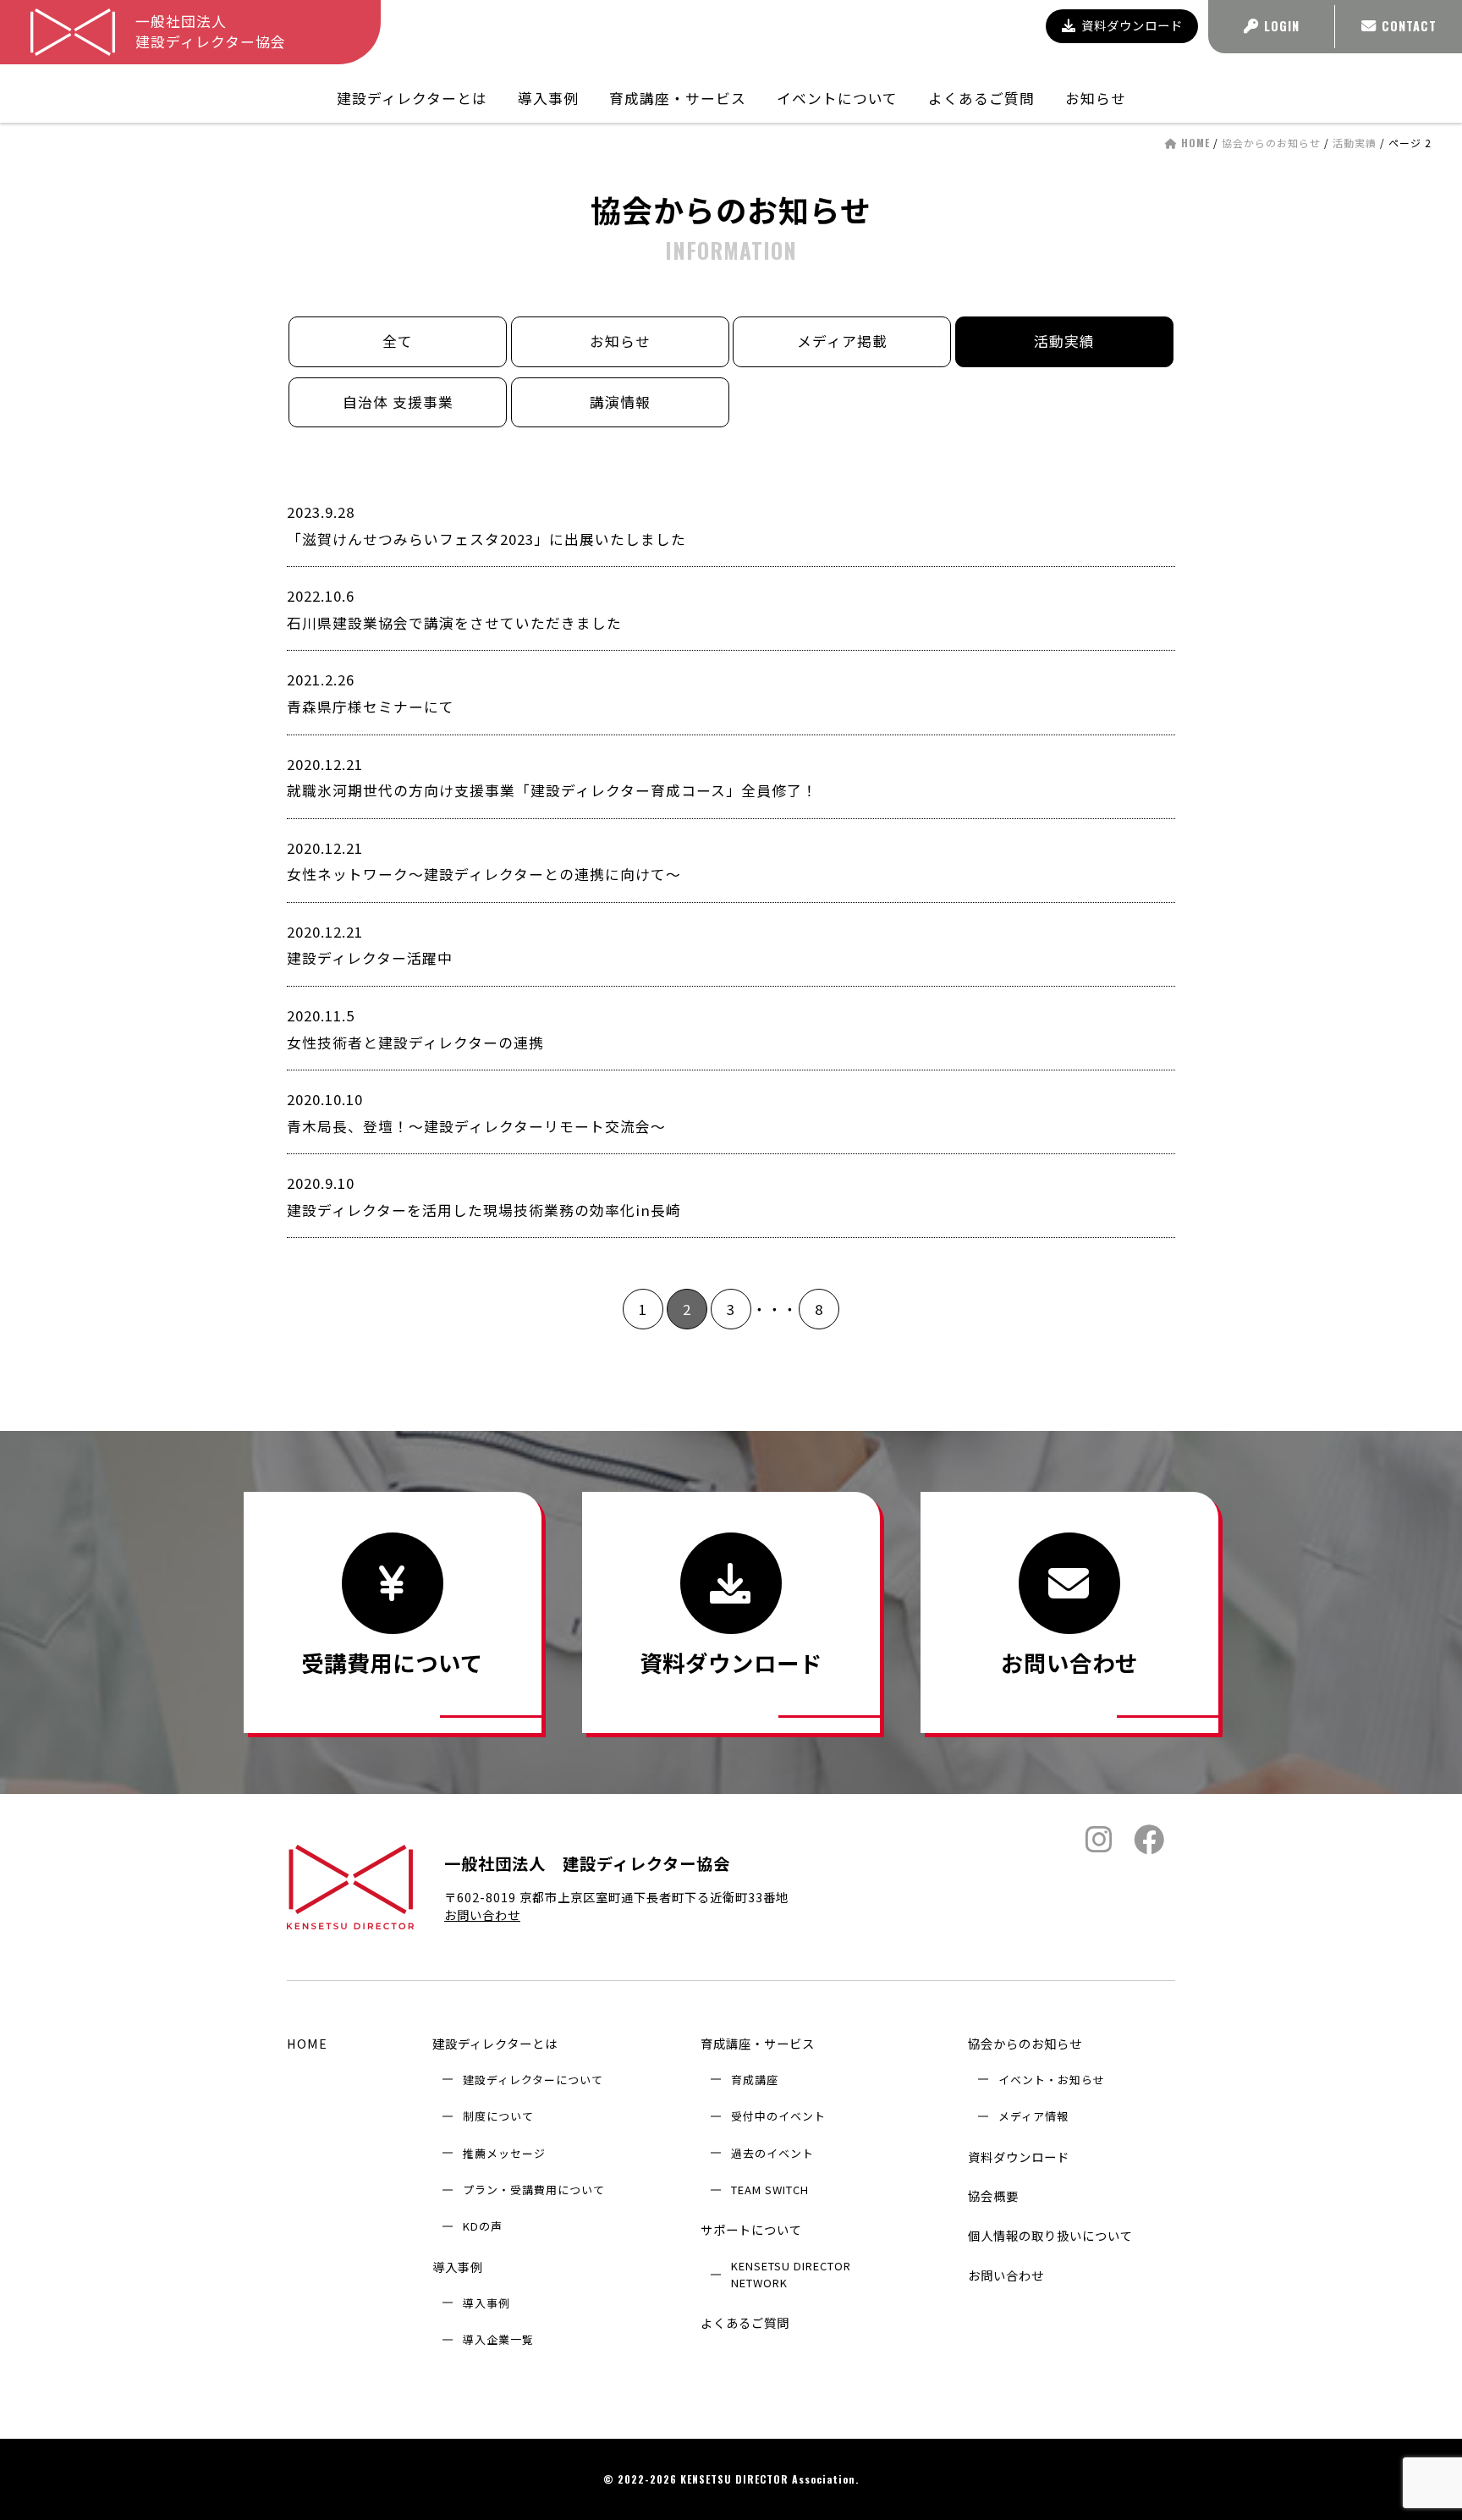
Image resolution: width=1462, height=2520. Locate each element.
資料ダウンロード (1132, 25)
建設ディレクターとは (495, 2043)
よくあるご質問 (981, 98)
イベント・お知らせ (1052, 2080)
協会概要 (993, 2195)
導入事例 (458, 2267)
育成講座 (755, 2080)
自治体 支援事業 (398, 402)
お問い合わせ (482, 1915)
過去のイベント (772, 2153)
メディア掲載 (842, 341)
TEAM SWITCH (770, 2190)
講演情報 (620, 402)
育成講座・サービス (758, 2043)
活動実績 (1355, 143)
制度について (498, 2116)
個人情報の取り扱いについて (1050, 2235)
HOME (307, 2043)
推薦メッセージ (504, 2153)
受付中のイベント (778, 2116)
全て (398, 341)
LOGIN (1282, 26)
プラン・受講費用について (534, 2190)
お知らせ (1096, 98)
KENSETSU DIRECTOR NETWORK (791, 2274)
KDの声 (483, 2226)
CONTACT (1409, 26)
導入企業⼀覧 (498, 2339)
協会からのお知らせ (1271, 143)
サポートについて (751, 2229)
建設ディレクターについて (533, 2080)
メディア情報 (1033, 2116)
